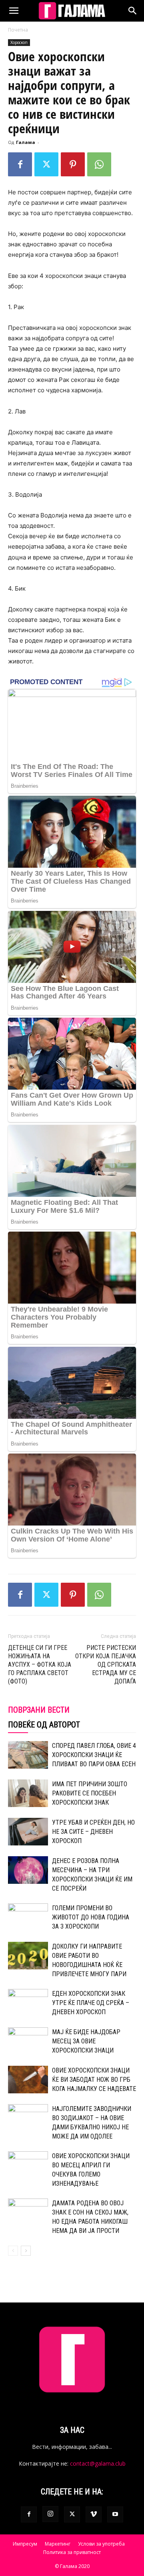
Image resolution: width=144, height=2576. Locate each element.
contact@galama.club (98, 2463)
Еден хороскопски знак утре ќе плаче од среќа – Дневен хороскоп (91, 2003)
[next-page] (26, 2251)
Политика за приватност (72, 2552)
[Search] (133, 11)
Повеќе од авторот (44, 1725)
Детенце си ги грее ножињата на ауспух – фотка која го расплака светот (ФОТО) (40, 1664)
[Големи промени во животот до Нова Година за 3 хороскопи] (28, 1917)
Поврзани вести (39, 1710)
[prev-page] (13, 2251)
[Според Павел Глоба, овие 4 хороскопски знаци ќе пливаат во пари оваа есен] (28, 1755)
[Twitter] (46, 164)
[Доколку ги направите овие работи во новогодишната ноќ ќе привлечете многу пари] (28, 1956)
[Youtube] (115, 2514)
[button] (14, 11)
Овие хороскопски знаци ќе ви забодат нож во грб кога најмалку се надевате (94, 2080)
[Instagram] (50, 2514)
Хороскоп (19, 42)
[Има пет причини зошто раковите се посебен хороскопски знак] (28, 1793)
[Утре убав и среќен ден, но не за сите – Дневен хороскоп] (28, 1831)
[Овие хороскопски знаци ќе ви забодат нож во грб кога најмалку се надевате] (28, 2080)
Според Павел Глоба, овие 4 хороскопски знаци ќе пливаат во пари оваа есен (94, 1755)
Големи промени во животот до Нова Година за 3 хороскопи (91, 1917)
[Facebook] (20, 164)
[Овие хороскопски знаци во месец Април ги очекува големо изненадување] (28, 2165)
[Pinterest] (73, 164)
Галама (26, 142)
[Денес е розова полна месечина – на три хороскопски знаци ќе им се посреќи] (28, 1870)
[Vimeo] (94, 2514)
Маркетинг (58, 2544)
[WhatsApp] (99, 164)
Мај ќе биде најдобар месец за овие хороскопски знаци (86, 2041)
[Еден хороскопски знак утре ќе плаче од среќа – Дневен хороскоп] (28, 2003)
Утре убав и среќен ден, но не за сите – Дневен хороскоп (93, 1832)
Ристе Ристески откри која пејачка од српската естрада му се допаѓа (106, 1664)
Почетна (18, 30)
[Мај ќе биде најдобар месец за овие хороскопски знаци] (28, 2041)
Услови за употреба (101, 2544)
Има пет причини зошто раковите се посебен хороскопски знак (90, 1793)
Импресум (25, 2544)
